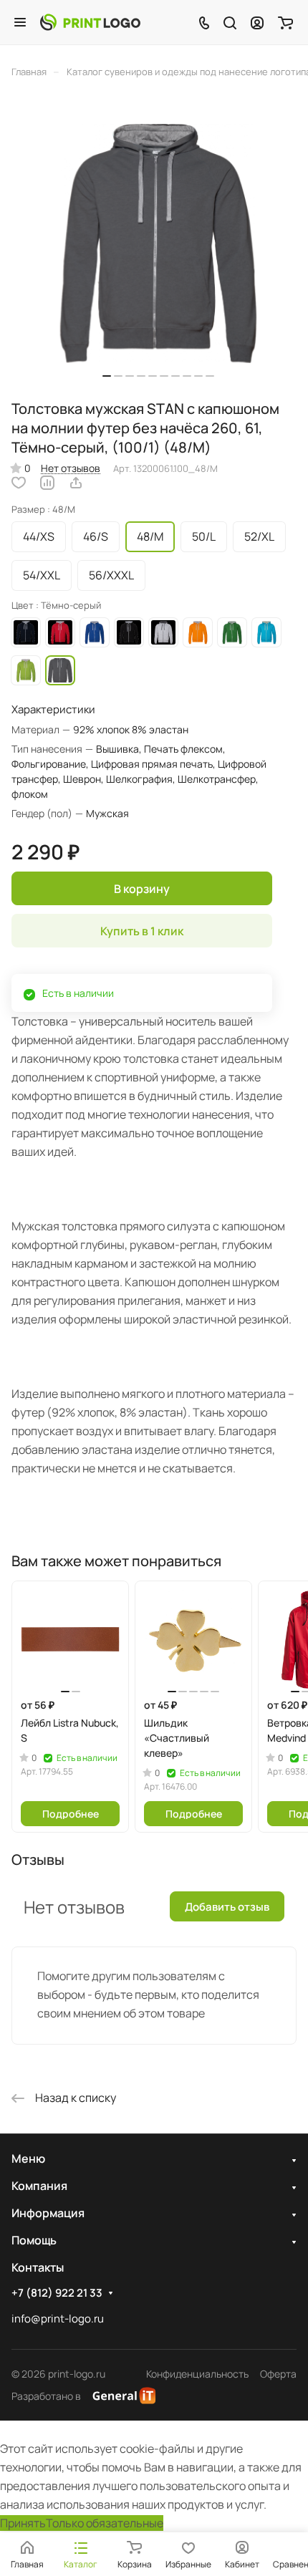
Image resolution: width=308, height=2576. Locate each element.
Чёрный (129, 632)
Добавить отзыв (227, 1907)
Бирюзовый (266, 632)
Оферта (278, 2374)
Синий (95, 632)
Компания (39, 2186)
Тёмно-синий (26, 632)
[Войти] (257, 22)
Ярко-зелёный (26, 670)
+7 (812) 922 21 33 (57, 2293)
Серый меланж (163, 632)
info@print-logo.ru (58, 2319)
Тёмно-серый (60, 670)
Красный (60, 632)
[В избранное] (19, 483)
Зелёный (232, 632)
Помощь (34, 2240)
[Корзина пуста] (285, 22)
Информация (48, 2213)
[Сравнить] (47, 483)
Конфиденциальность (197, 2374)
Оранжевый (198, 632)
